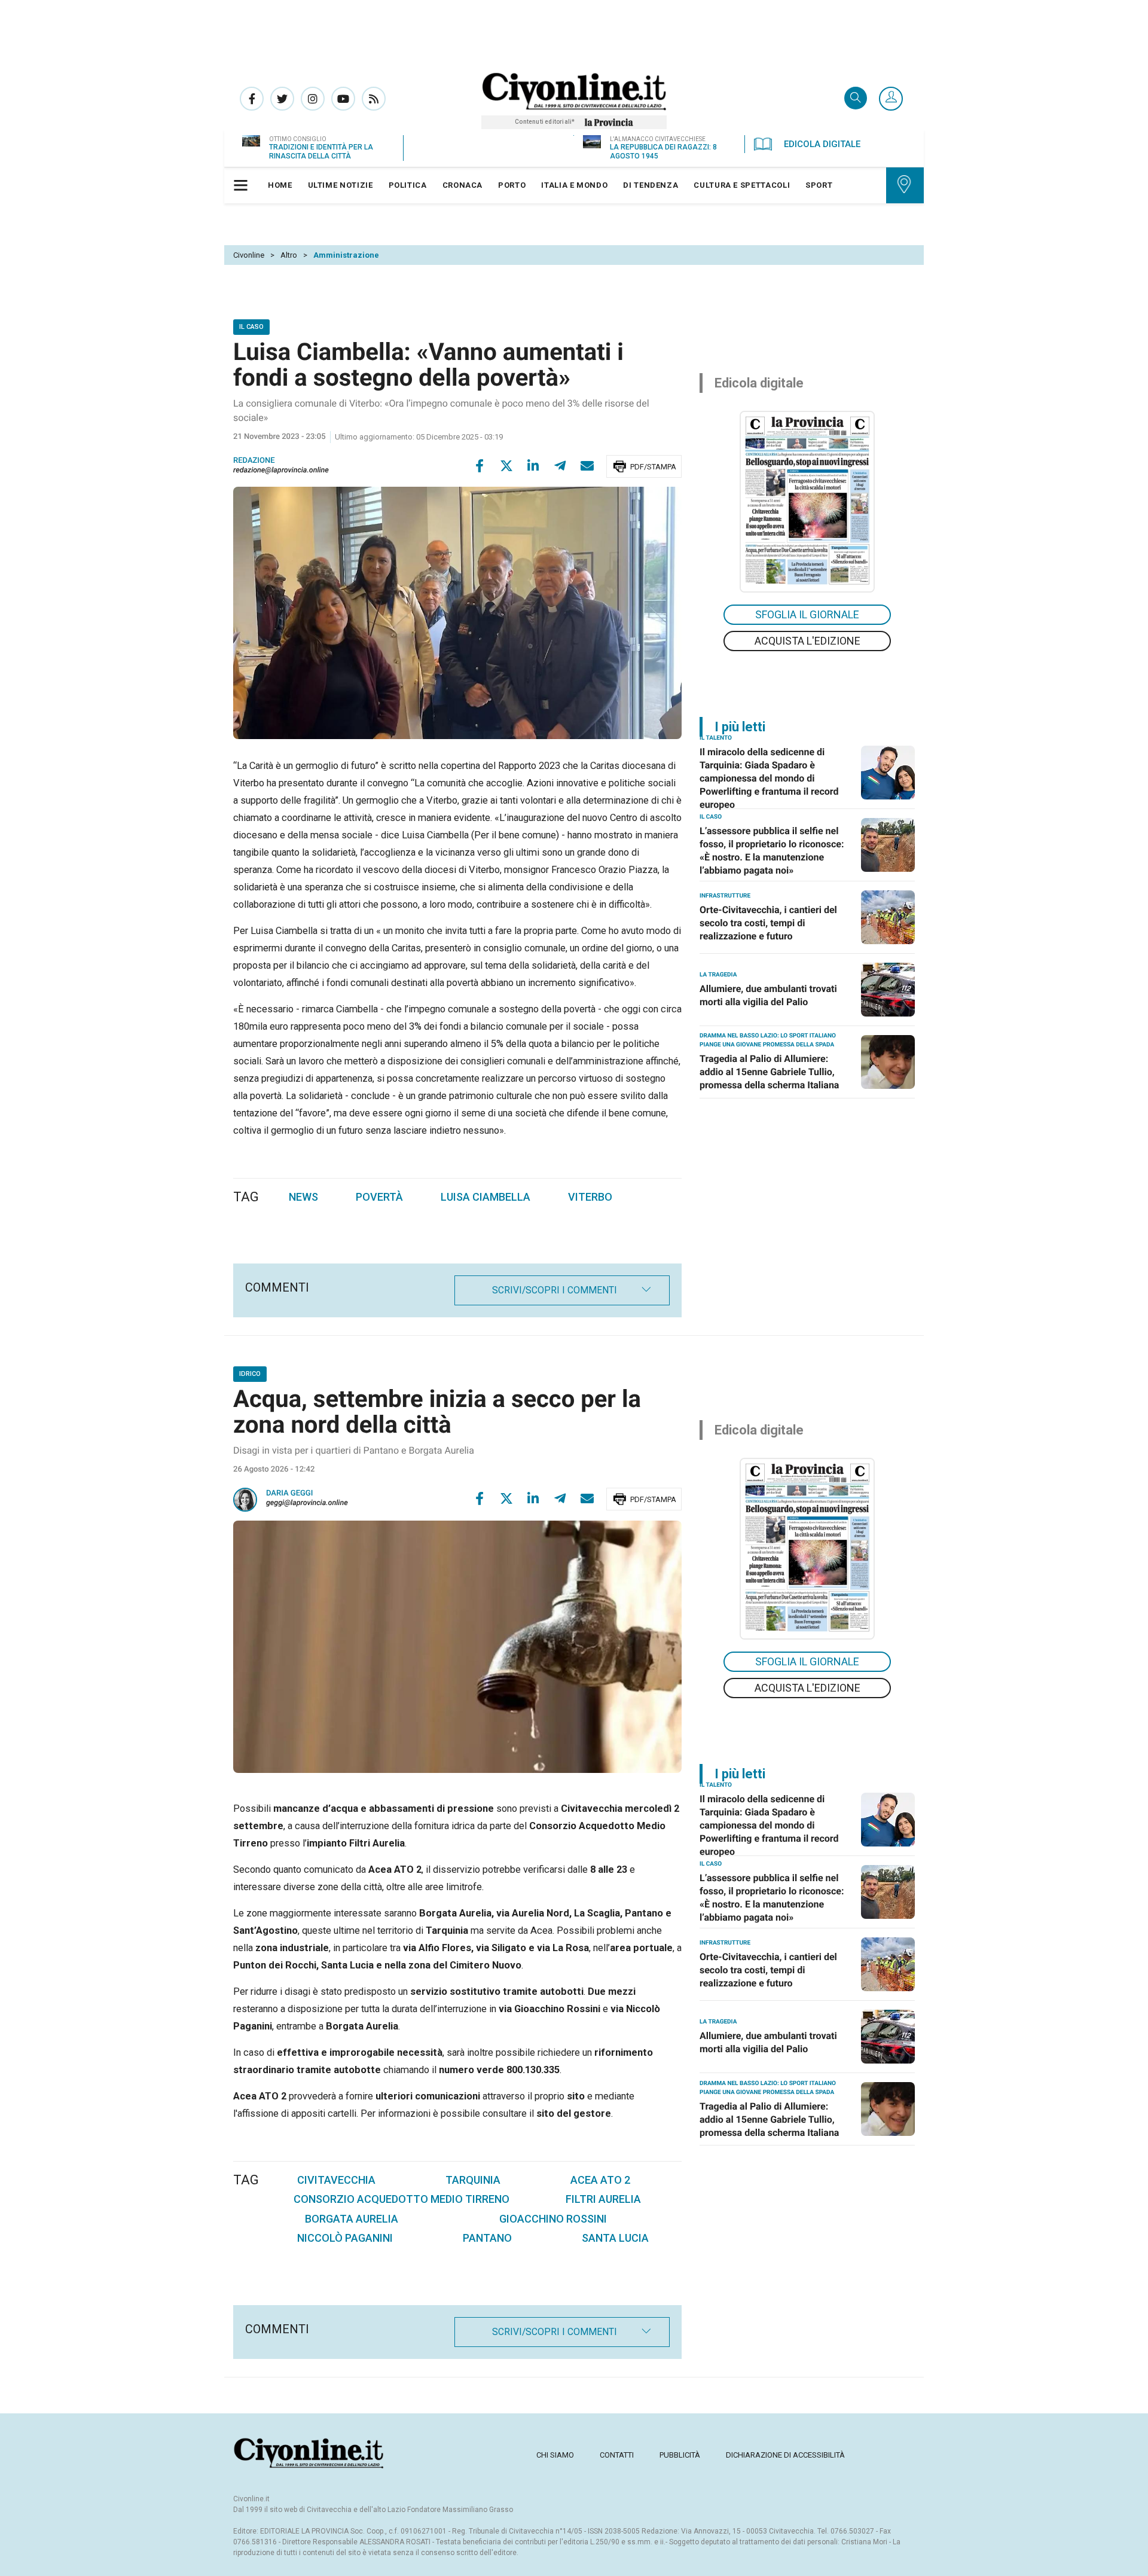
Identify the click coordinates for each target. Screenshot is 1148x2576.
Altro (289, 255)
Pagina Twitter (282, 99)
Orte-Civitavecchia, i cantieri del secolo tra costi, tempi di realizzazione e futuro (768, 923)
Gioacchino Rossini (553, 2219)
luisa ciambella (486, 1197)
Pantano (487, 2238)
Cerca (856, 99)
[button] (891, 99)
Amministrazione (346, 255)
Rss (374, 99)
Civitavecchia (336, 2180)
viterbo (590, 1197)
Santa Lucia (615, 2238)
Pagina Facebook (252, 99)
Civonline (249, 255)
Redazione (254, 461)
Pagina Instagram (313, 99)
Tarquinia (473, 2180)
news (303, 1197)
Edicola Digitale (822, 144)
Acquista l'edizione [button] (807, 641)
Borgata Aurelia (352, 2219)
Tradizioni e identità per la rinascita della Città (321, 152)
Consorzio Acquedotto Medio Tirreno (402, 2199)
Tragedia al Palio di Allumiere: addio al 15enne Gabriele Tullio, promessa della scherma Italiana (769, 1072)
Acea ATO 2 (600, 2180)
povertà (379, 1197)
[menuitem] (280, 185)
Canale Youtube (343, 99)
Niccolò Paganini (345, 2238)
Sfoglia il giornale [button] (807, 614)
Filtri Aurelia (603, 2199)
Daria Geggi (289, 1493)
